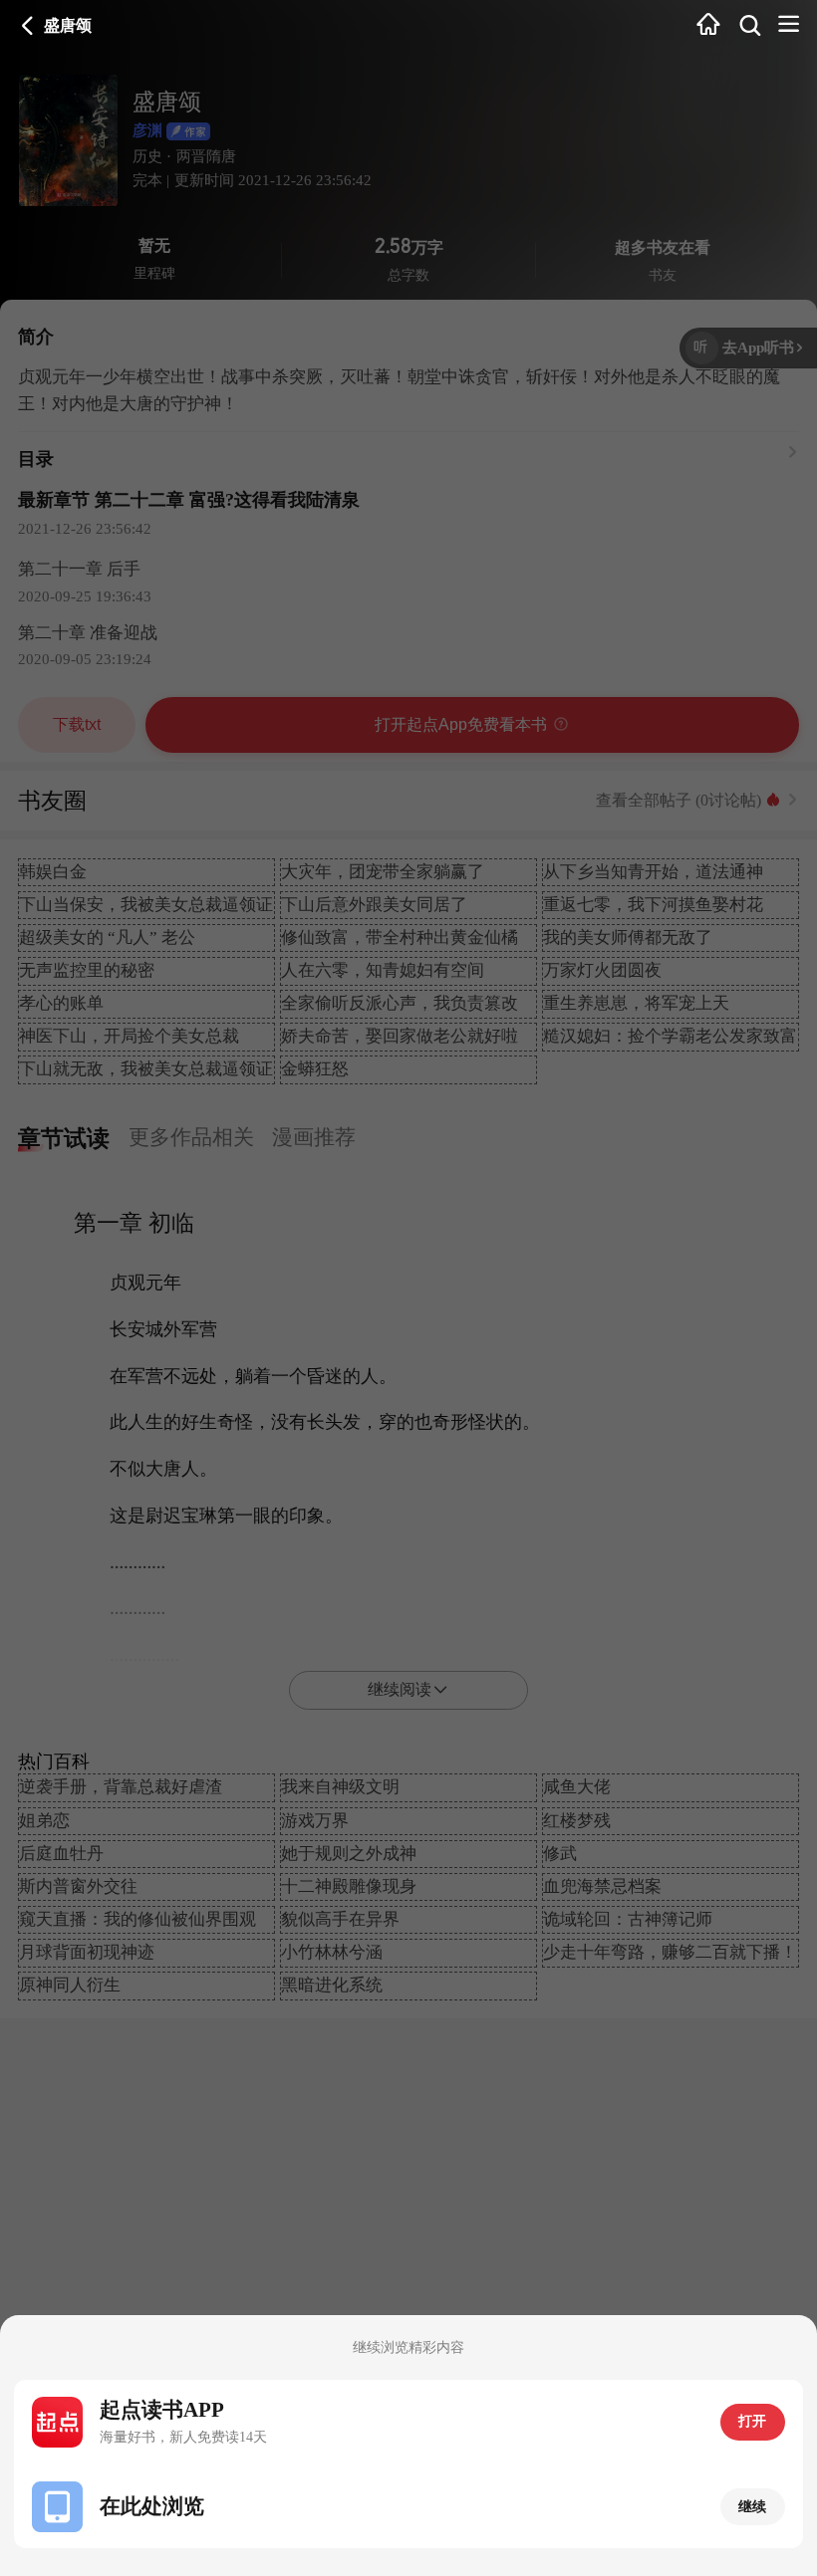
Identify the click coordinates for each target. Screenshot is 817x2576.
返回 (28, 26)
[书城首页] (708, 25)
